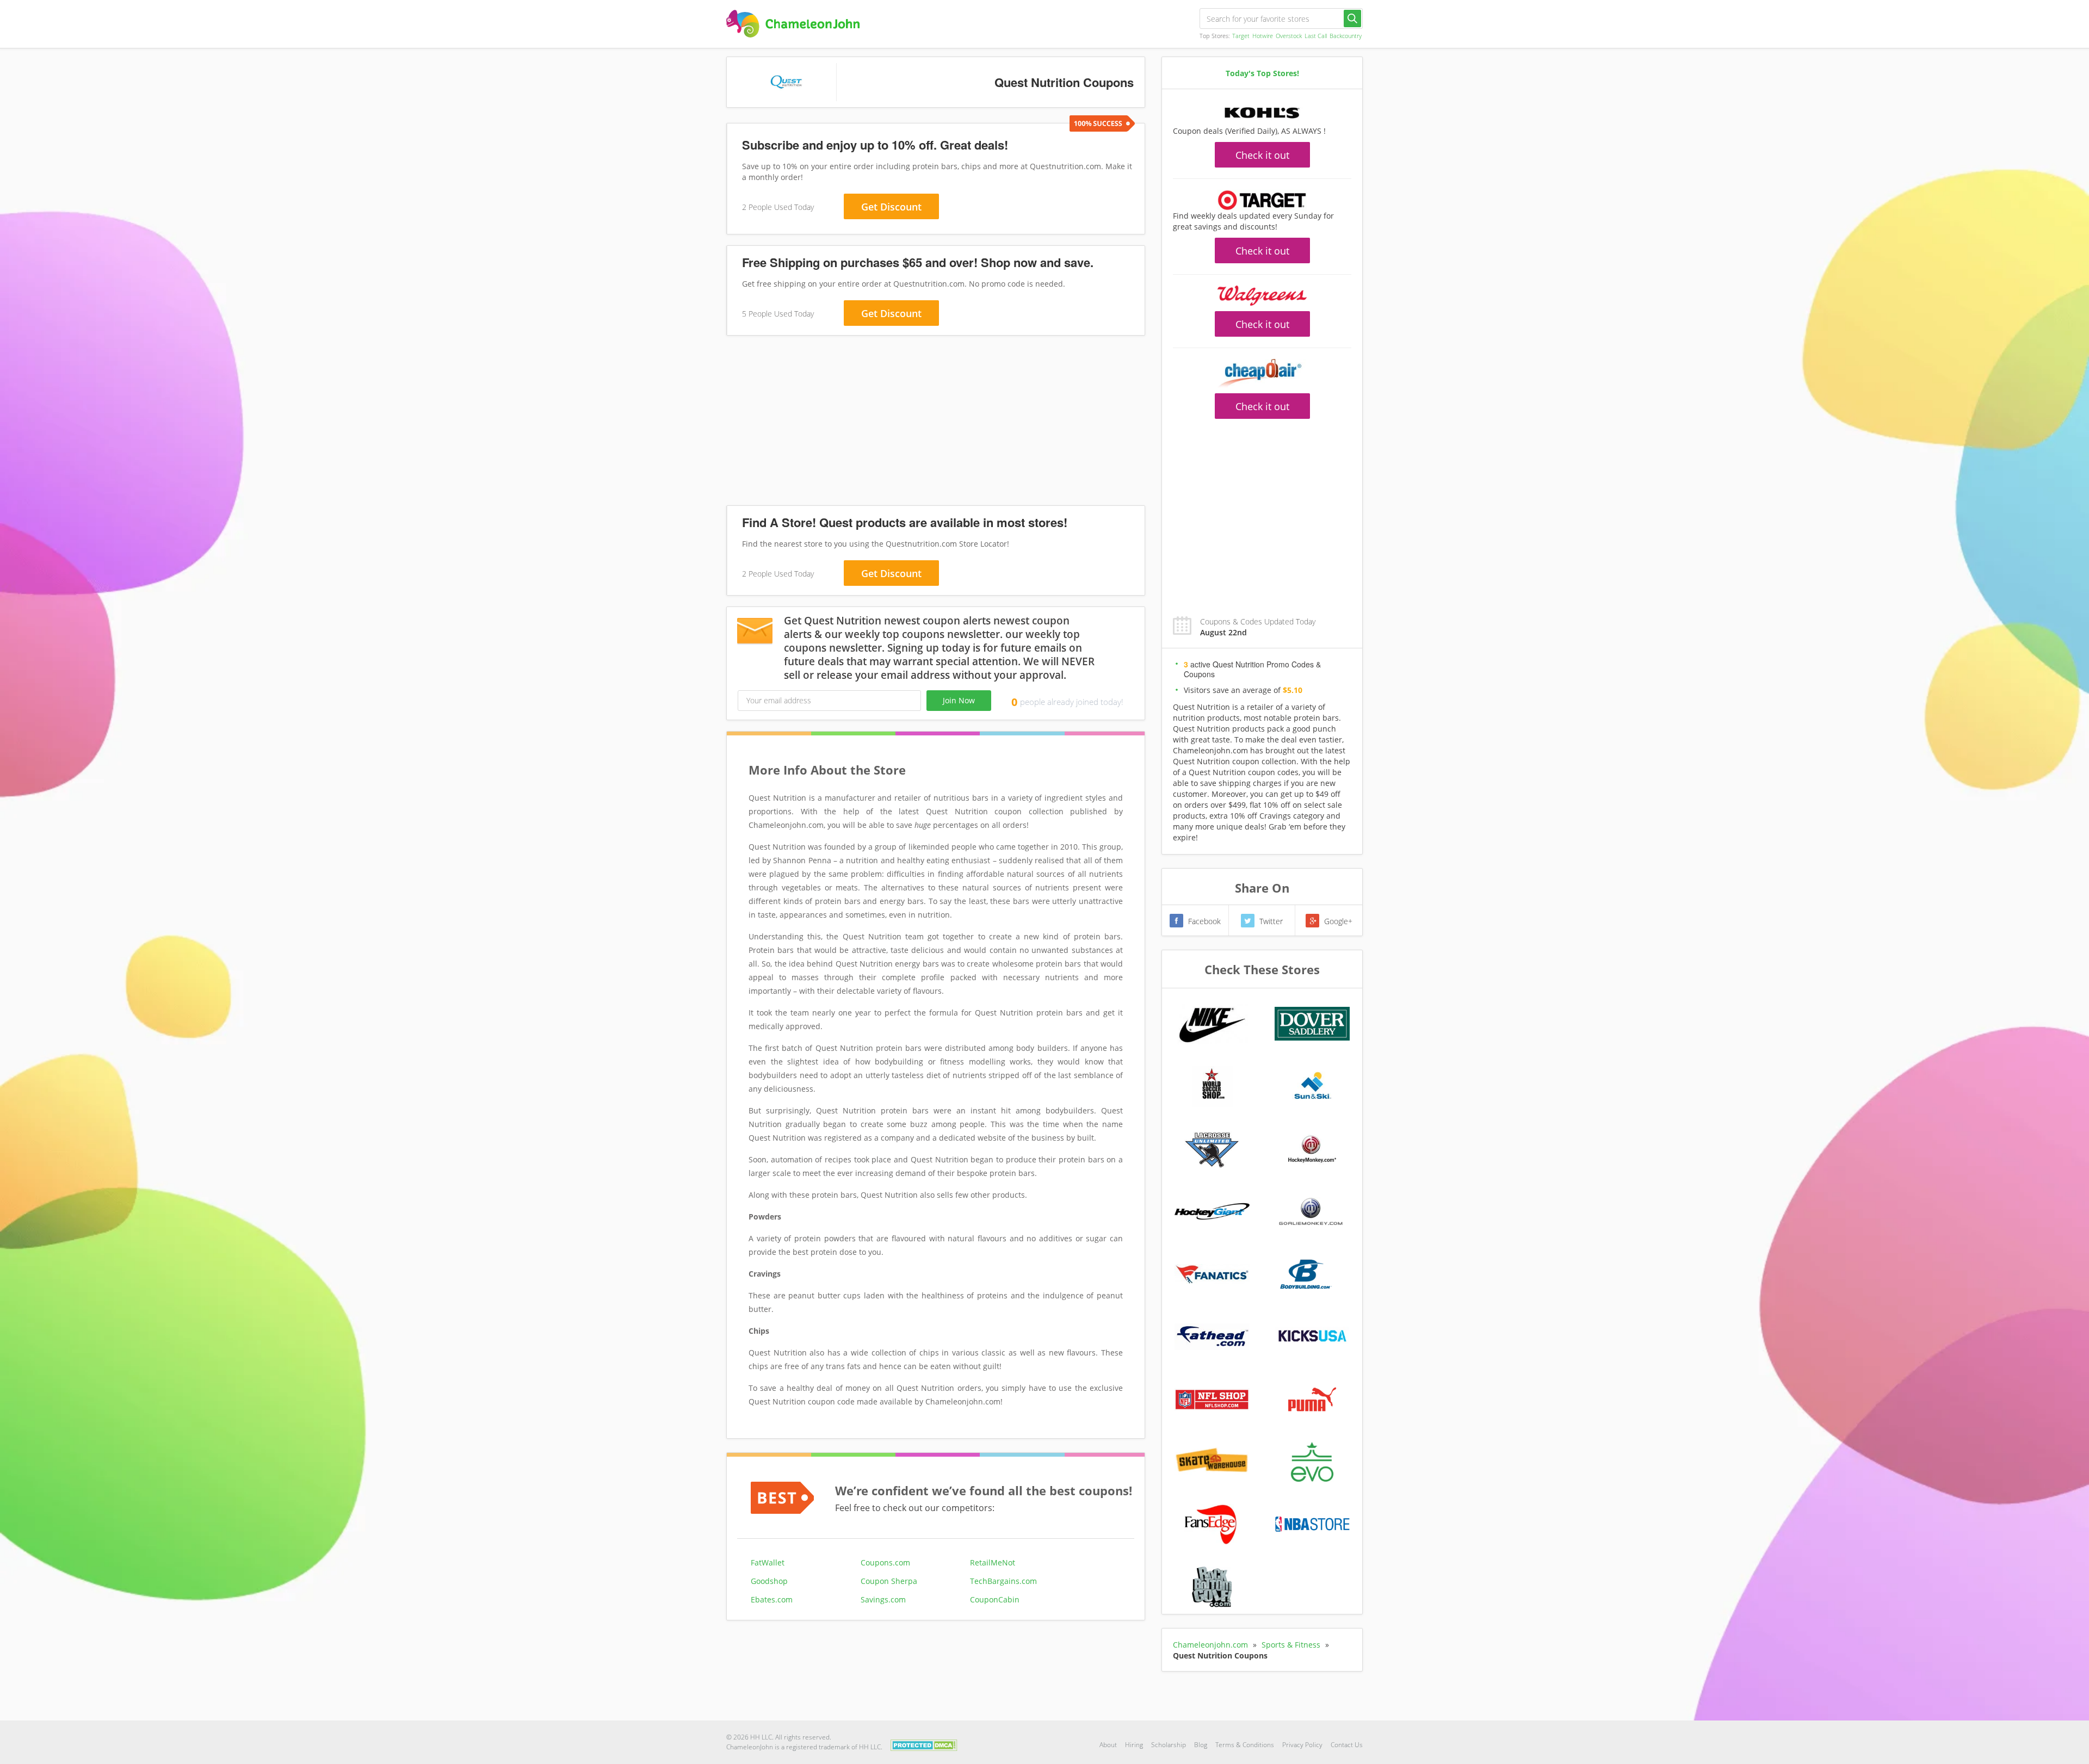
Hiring (1134, 1745)
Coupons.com (885, 1562)
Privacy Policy (1302, 1745)
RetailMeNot (993, 1562)
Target (1241, 36)
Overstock (1289, 36)
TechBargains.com (1003, 1581)
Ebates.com (772, 1599)
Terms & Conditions (1245, 1745)
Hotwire (1263, 36)
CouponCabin (995, 1599)
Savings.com (883, 1599)
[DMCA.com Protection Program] (924, 1744)
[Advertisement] (936, 423)
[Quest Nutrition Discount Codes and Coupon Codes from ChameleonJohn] (793, 24)
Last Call (1316, 36)
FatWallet (768, 1562)
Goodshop (769, 1581)
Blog (1201, 1745)
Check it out (1262, 155)
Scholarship (1169, 1745)
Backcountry (1346, 36)
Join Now (959, 700)
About (1108, 1745)
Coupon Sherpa (889, 1581)
